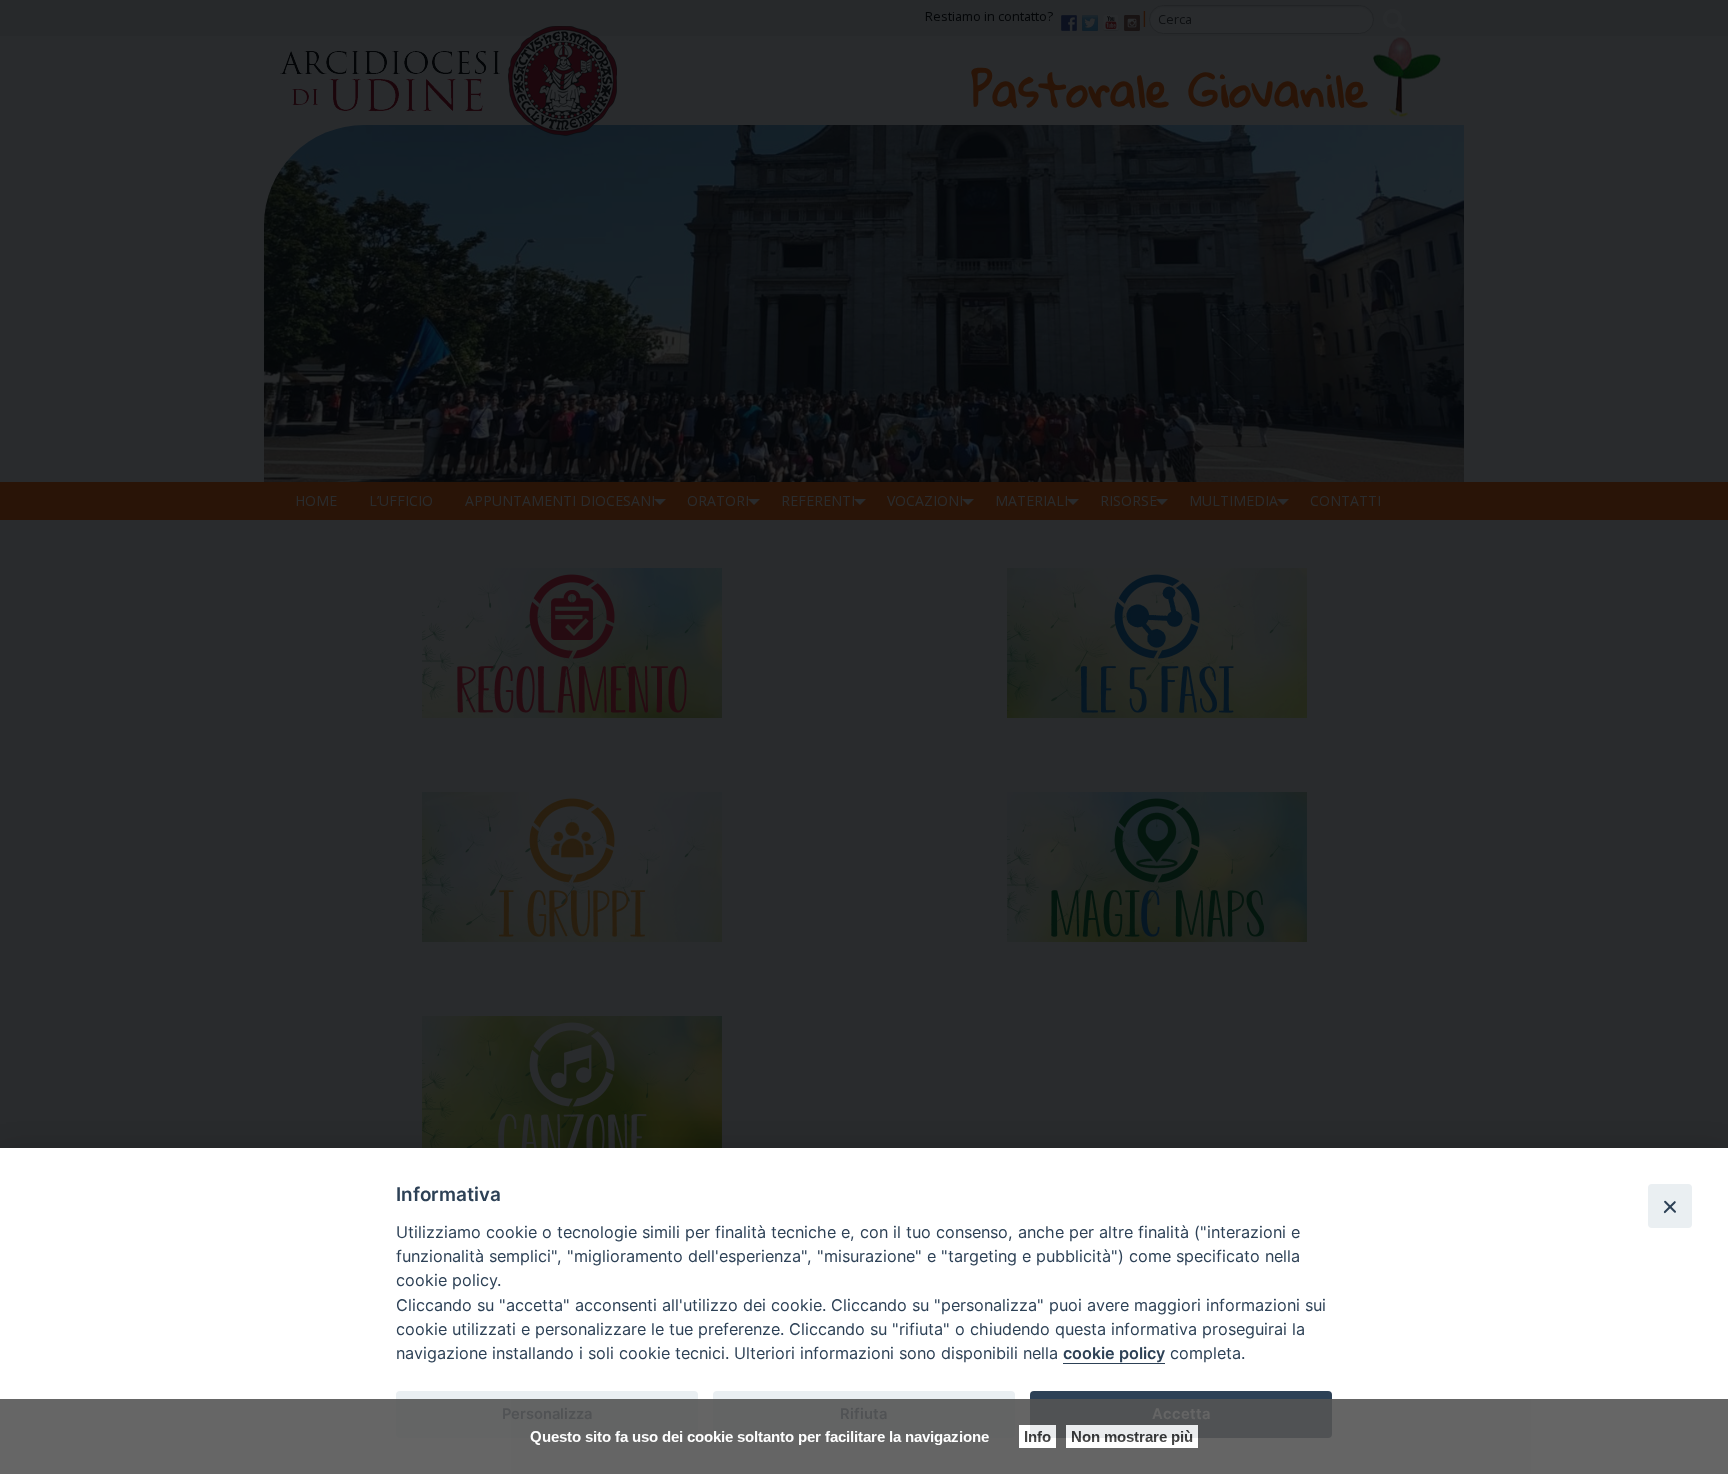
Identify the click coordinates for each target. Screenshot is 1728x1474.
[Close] (1670, 1206)
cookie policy (1114, 1353)
